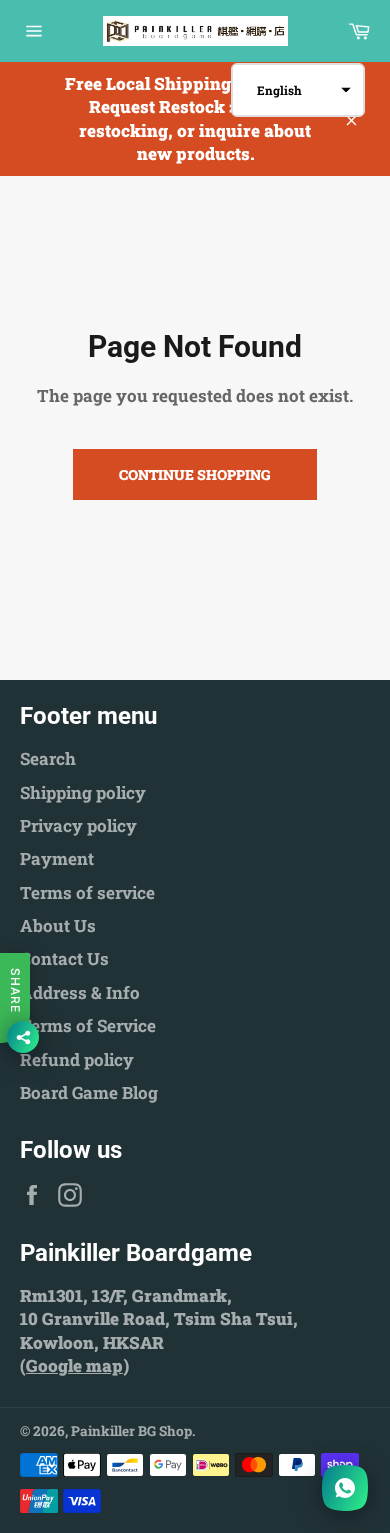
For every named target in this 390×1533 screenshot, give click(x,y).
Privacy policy (78, 825)
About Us (58, 925)
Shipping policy (83, 792)
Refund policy (77, 1059)
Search (48, 758)
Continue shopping (195, 474)
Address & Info (80, 992)
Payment (57, 858)
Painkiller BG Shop (131, 1431)
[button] (298, 90)
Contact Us (64, 958)
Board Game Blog (89, 1092)
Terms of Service (88, 1025)
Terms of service (87, 892)
